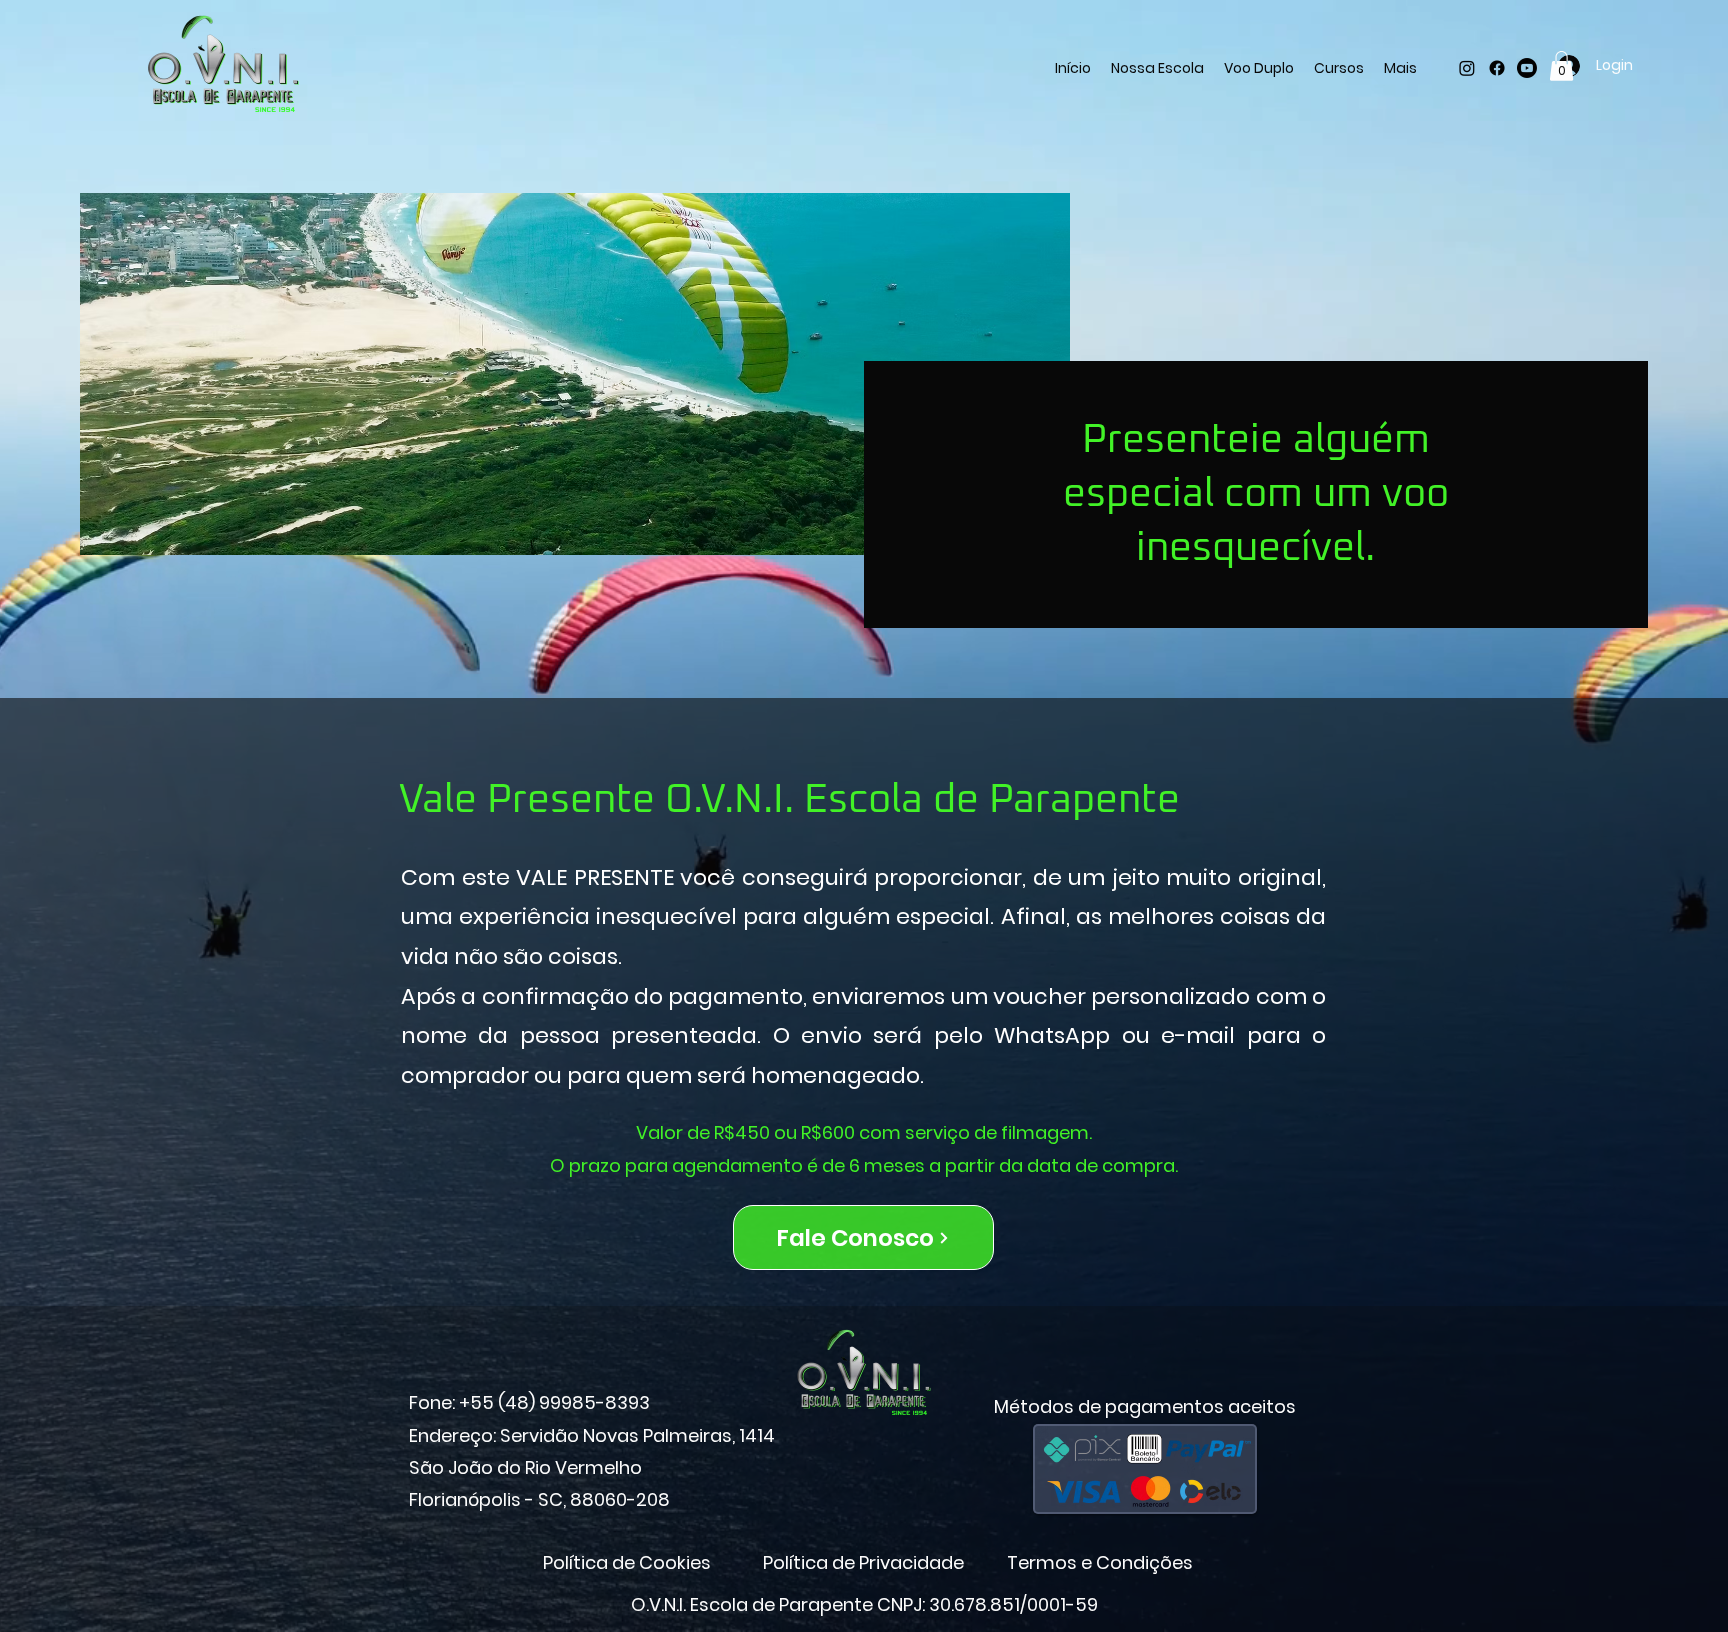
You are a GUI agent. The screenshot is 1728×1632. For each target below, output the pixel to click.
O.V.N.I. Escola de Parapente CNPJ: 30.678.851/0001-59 (864, 1604)
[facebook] (1497, 68)
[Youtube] (1527, 68)
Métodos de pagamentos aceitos (1145, 1406)
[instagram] (1467, 68)
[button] (1561, 66)
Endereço (451, 1435)
